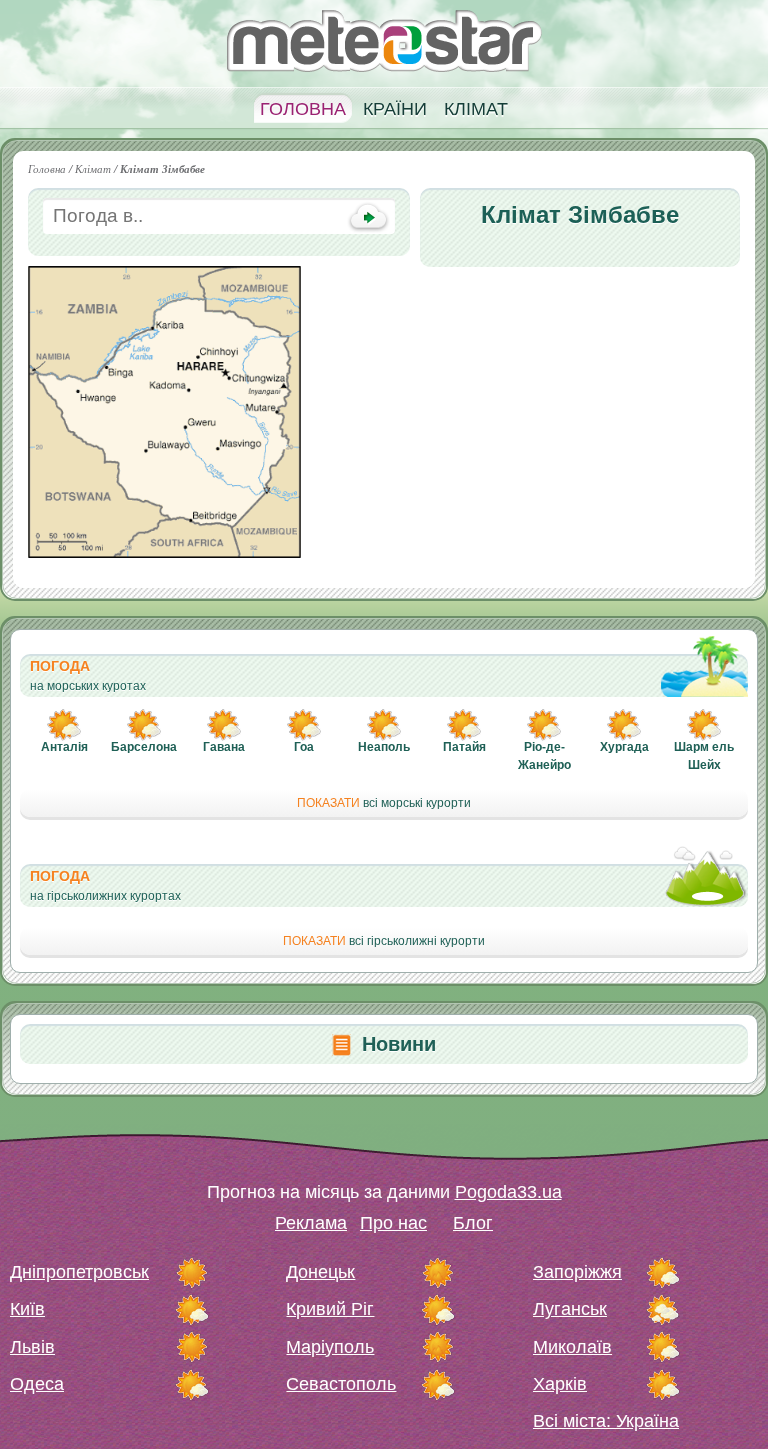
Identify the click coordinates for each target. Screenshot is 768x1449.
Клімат (476, 109)
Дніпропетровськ (79, 1272)
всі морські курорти (384, 803)
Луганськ (570, 1309)
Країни (395, 109)
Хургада (624, 747)
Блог (473, 1223)
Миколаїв (572, 1347)
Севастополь (341, 1384)
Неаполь (384, 747)
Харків (560, 1384)
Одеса (37, 1384)
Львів (32, 1347)
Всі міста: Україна (606, 1421)
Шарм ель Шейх (704, 756)
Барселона (144, 747)
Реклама (311, 1223)
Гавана (224, 747)
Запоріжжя (577, 1272)
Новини (399, 1044)
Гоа (304, 747)
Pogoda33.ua (508, 1192)
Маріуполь (330, 1347)
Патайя (464, 747)
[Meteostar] (384, 39)
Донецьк (320, 1272)
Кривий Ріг (330, 1309)
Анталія (64, 747)
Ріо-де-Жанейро (544, 756)
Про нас (393, 1223)
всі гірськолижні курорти (384, 941)
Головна (303, 109)
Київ (27, 1309)
